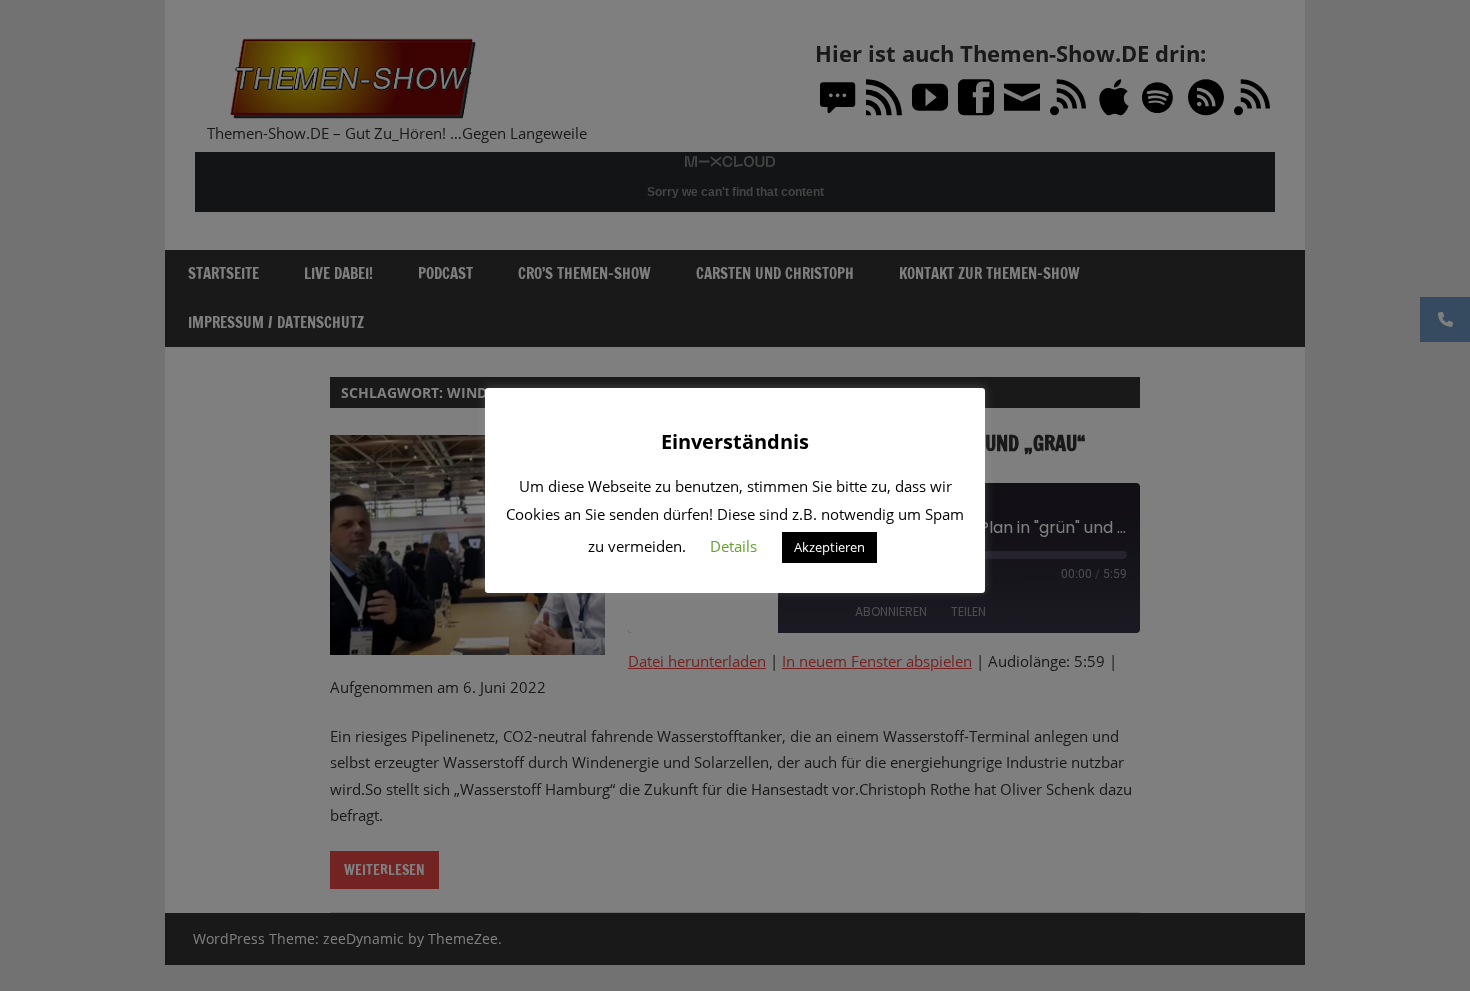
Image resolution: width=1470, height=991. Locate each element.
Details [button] (733, 546)
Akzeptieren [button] (829, 547)
